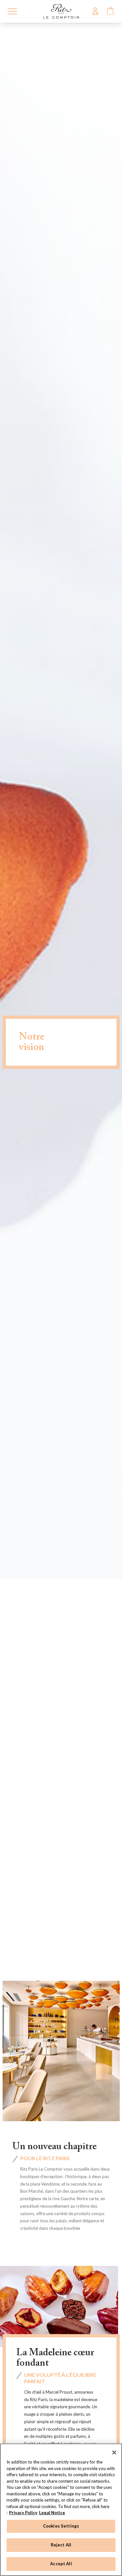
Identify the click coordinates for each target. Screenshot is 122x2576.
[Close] (114, 2452)
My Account (95, 11)
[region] (61, 2510)
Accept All (61, 2564)
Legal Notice (52, 2513)
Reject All (61, 2545)
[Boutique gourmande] (61, 11)
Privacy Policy (23, 2513)
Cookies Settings (61, 2526)
